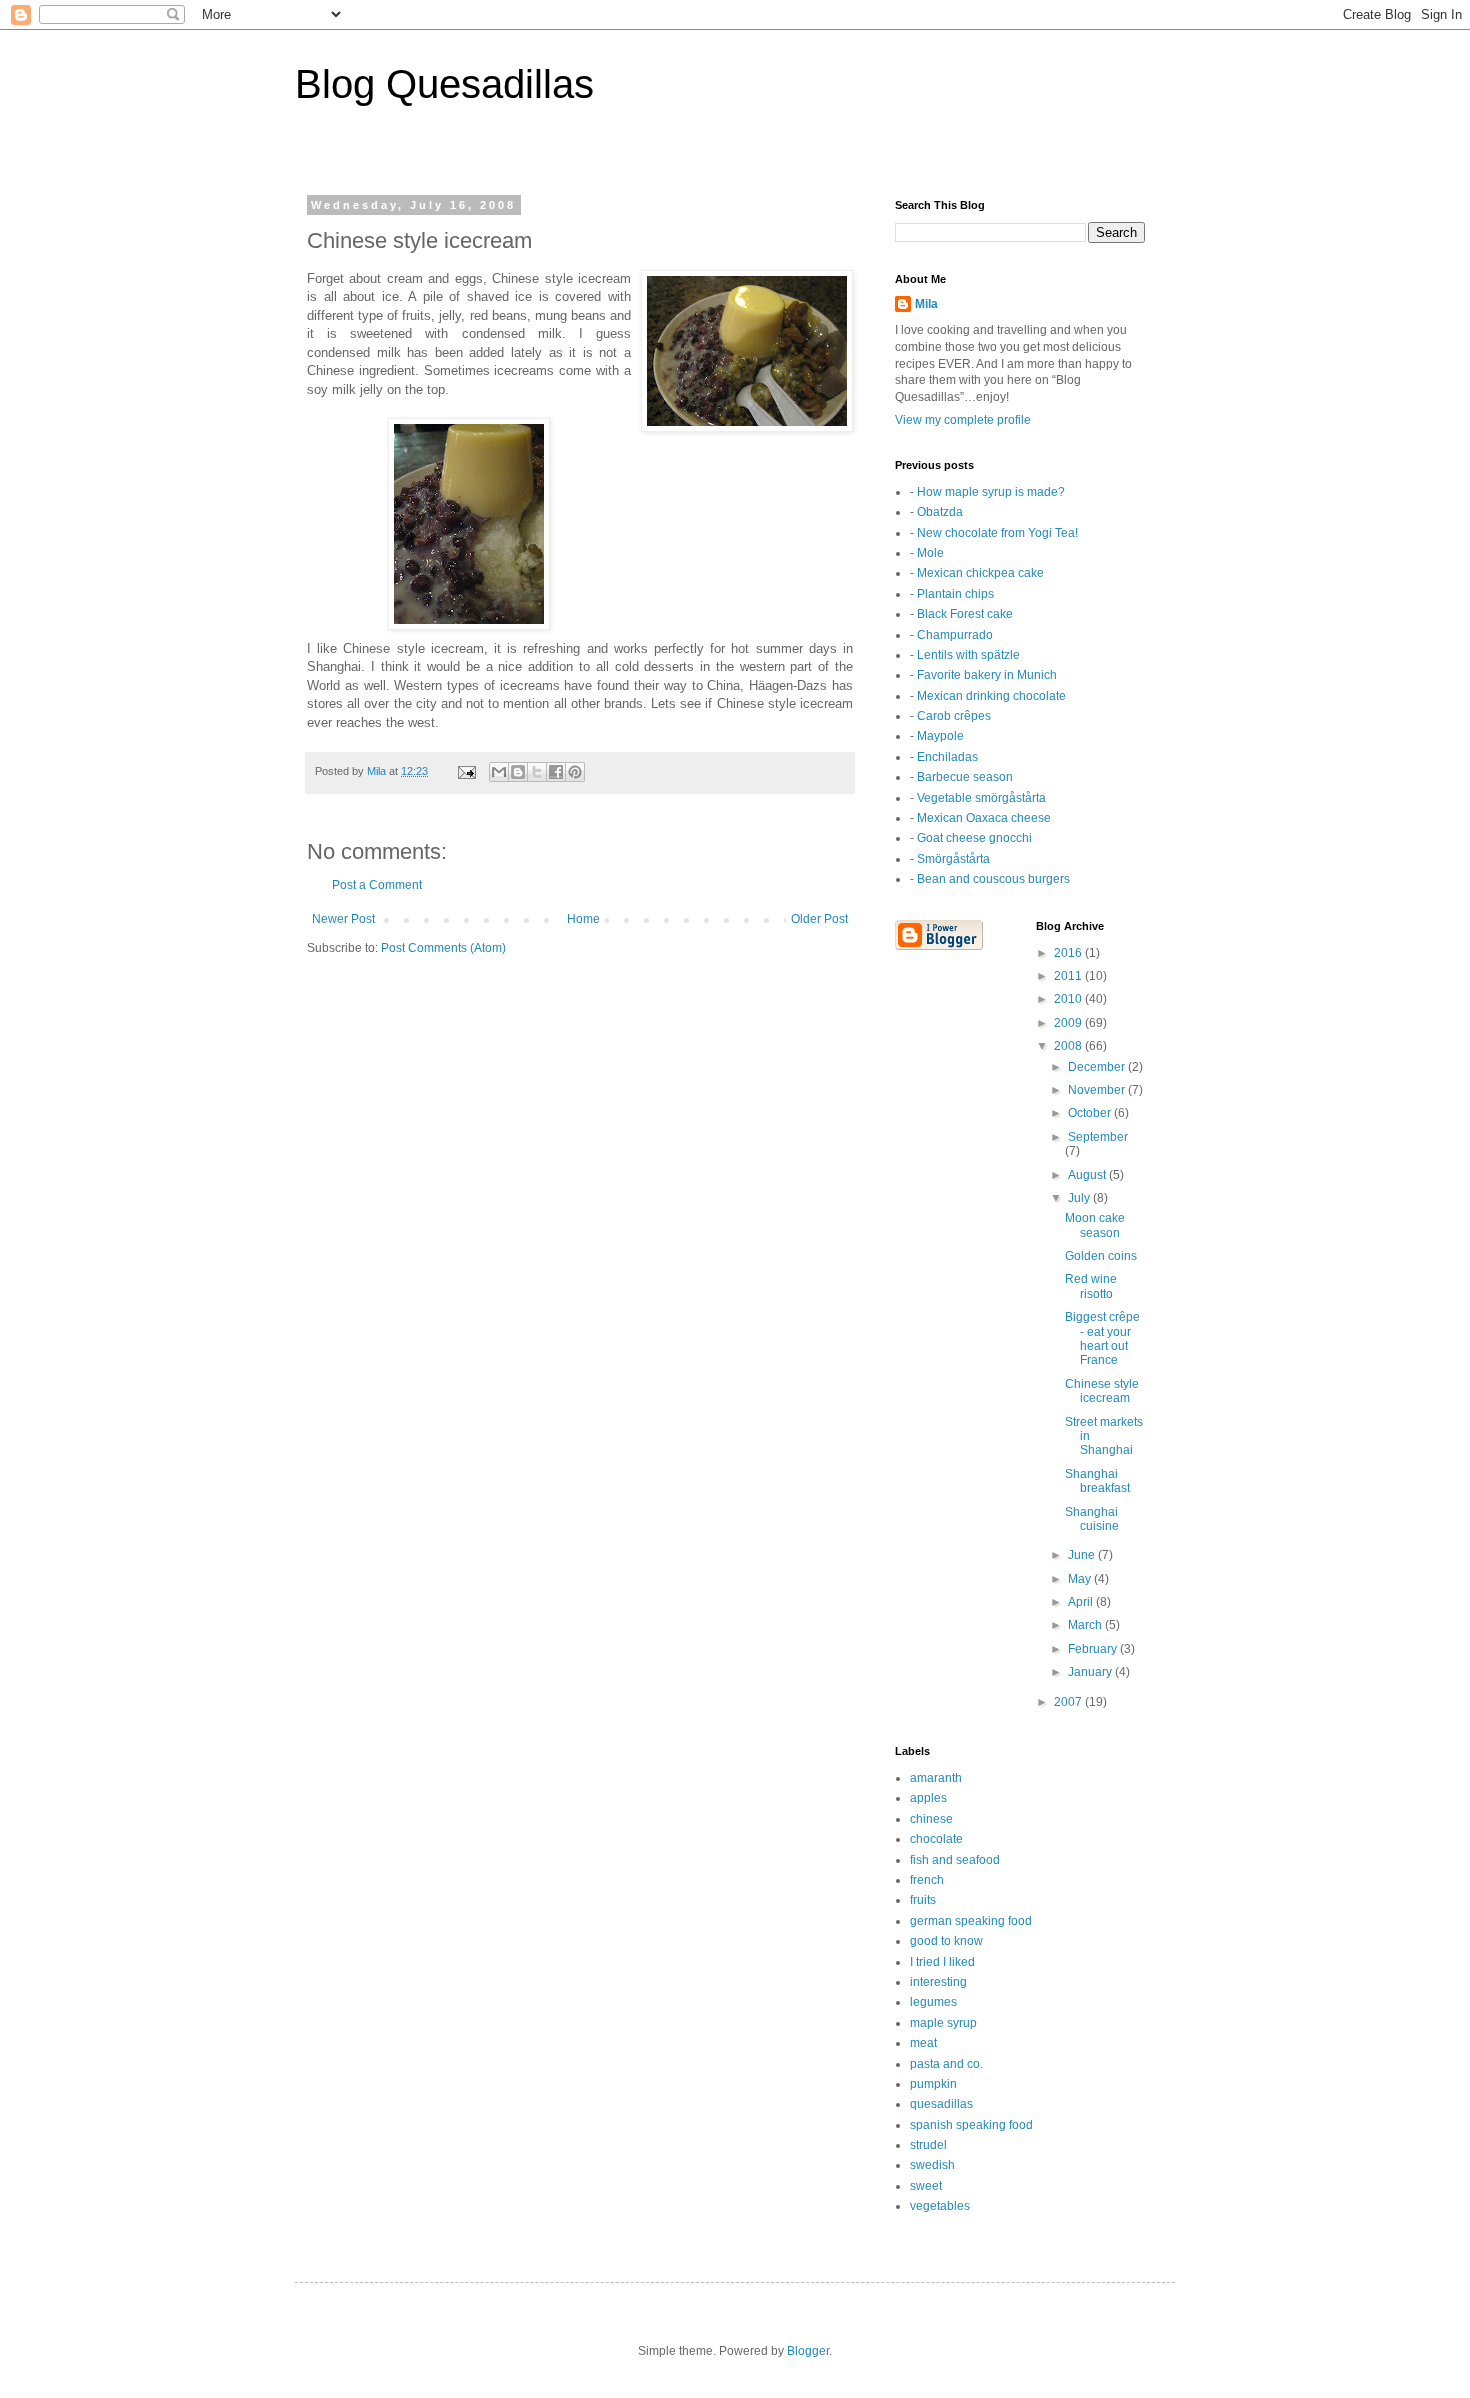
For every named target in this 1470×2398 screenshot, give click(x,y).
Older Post (819, 919)
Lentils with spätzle (968, 655)
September (1098, 1137)
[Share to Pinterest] (575, 772)
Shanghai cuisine (1092, 1519)
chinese (931, 1819)
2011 (1069, 976)
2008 (1069, 1046)
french (927, 1880)
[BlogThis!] (518, 772)
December (1098, 1067)
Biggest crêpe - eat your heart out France (1102, 1338)
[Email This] (499, 772)
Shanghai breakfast (1097, 1481)
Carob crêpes (954, 716)
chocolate (936, 1839)
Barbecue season (965, 777)
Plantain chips (955, 594)
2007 (1069, 1702)
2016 (1069, 953)
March (1086, 1625)
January (1091, 1672)
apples (928, 1798)
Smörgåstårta (953, 859)
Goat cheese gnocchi (974, 838)
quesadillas (941, 2104)
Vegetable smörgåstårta (981, 798)
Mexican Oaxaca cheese (984, 818)
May (1081, 1579)
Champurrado (955, 635)
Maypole (940, 736)
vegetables (940, 2206)
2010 (1069, 999)
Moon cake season (1095, 1225)
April (1082, 1602)
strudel (928, 2145)
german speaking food (971, 1921)
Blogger (808, 2351)
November (1098, 1090)
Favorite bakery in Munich (987, 675)
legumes (933, 2002)
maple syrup (943, 2023)
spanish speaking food (971, 2125)
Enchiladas (947, 757)
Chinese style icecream (1102, 1391)
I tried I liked (942, 1962)
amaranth (936, 1778)
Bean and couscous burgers (993, 879)
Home (583, 919)
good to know (946, 1941)
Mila (926, 304)
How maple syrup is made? (991, 492)
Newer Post (343, 919)
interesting (938, 1982)
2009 (1069, 1023)
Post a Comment (377, 885)
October (1091, 1113)
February (1094, 1649)
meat (923, 2043)
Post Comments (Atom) (443, 948)
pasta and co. (946, 2064)
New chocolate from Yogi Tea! (997, 533)
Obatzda (940, 512)
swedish (932, 2165)
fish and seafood (955, 1860)
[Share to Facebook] (556, 772)
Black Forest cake (965, 614)
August (1088, 1175)
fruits (923, 1900)
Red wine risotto (1091, 1286)
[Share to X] (537, 772)
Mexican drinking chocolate (991, 696)
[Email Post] (466, 771)
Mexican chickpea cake (980, 573)
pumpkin (933, 2084)
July (1080, 1198)
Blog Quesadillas (444, 84)
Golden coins (1101, 1256)
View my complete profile (963, 420)
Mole (930, 553)
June (1083, 1555)
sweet (926, 2186)
